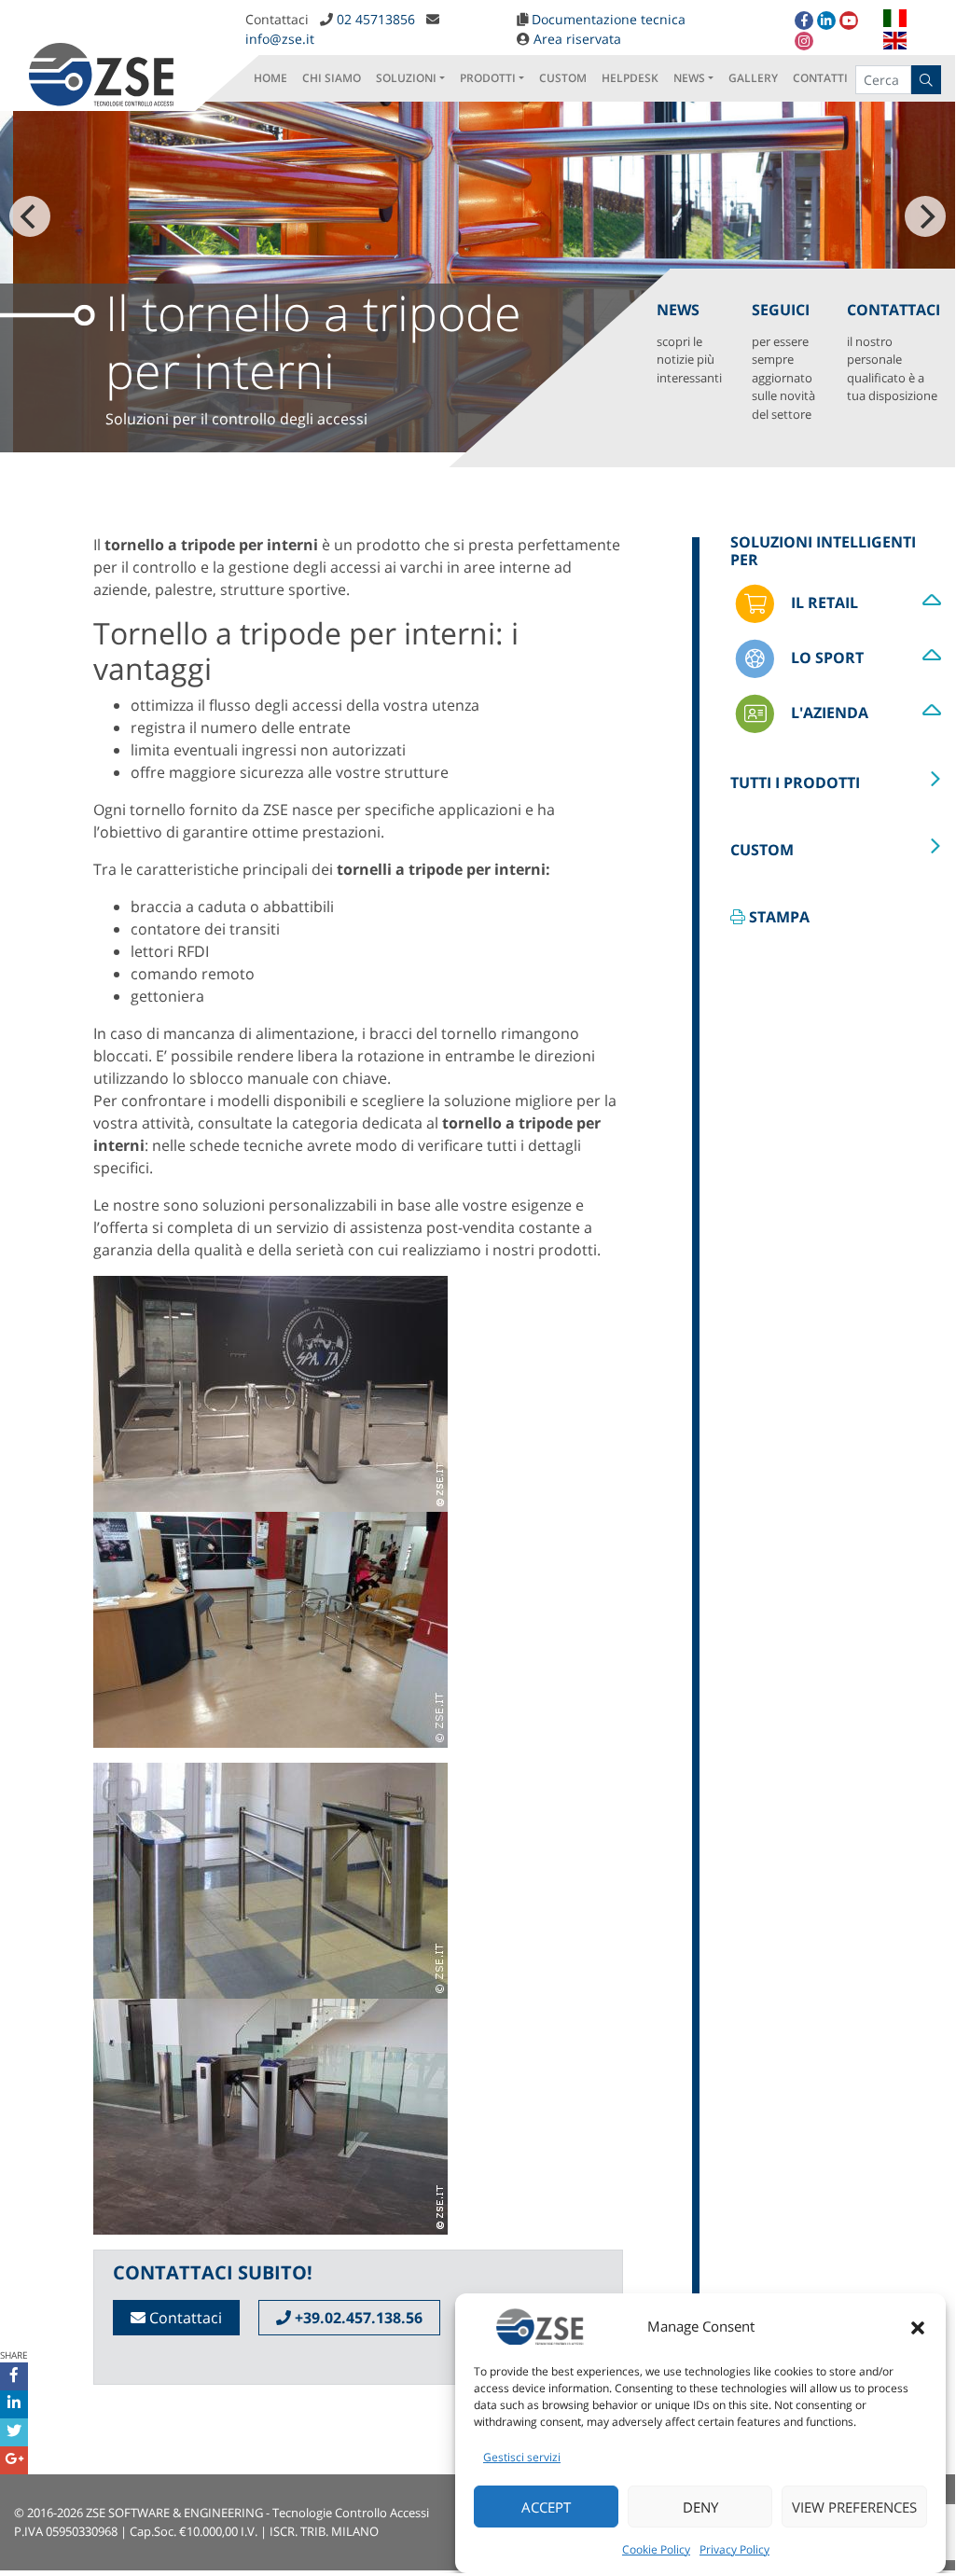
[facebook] (804, 21)
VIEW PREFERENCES (854, 2507)
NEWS (689, 78)
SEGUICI (783, 361)
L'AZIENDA (828, 713)
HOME (270, 78)
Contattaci (184, 2318)
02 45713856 (376, 19)
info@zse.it (280, 39)
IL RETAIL (823, 602)
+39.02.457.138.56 (357, 2318)
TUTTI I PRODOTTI (795, 782)
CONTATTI (820, 78)
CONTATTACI (894, 352)
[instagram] (804, 41)
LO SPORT (825, 658)
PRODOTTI (488, 78)
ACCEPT (546, 2507)
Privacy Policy (734, 2549)
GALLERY (753, 78)
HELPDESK (630, 78)
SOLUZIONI (406, 78)
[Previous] (30, 216)
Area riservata (577, 39)
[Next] (925, 216)
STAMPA (777, 917)
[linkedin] (826, 21)
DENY (700, 2507)
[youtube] (849, 21)
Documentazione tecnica (609, 19)
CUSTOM (563, 78)
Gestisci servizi (522, 2457)
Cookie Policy (656, 2549)
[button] (918, 2326)
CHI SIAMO (332, 78)
